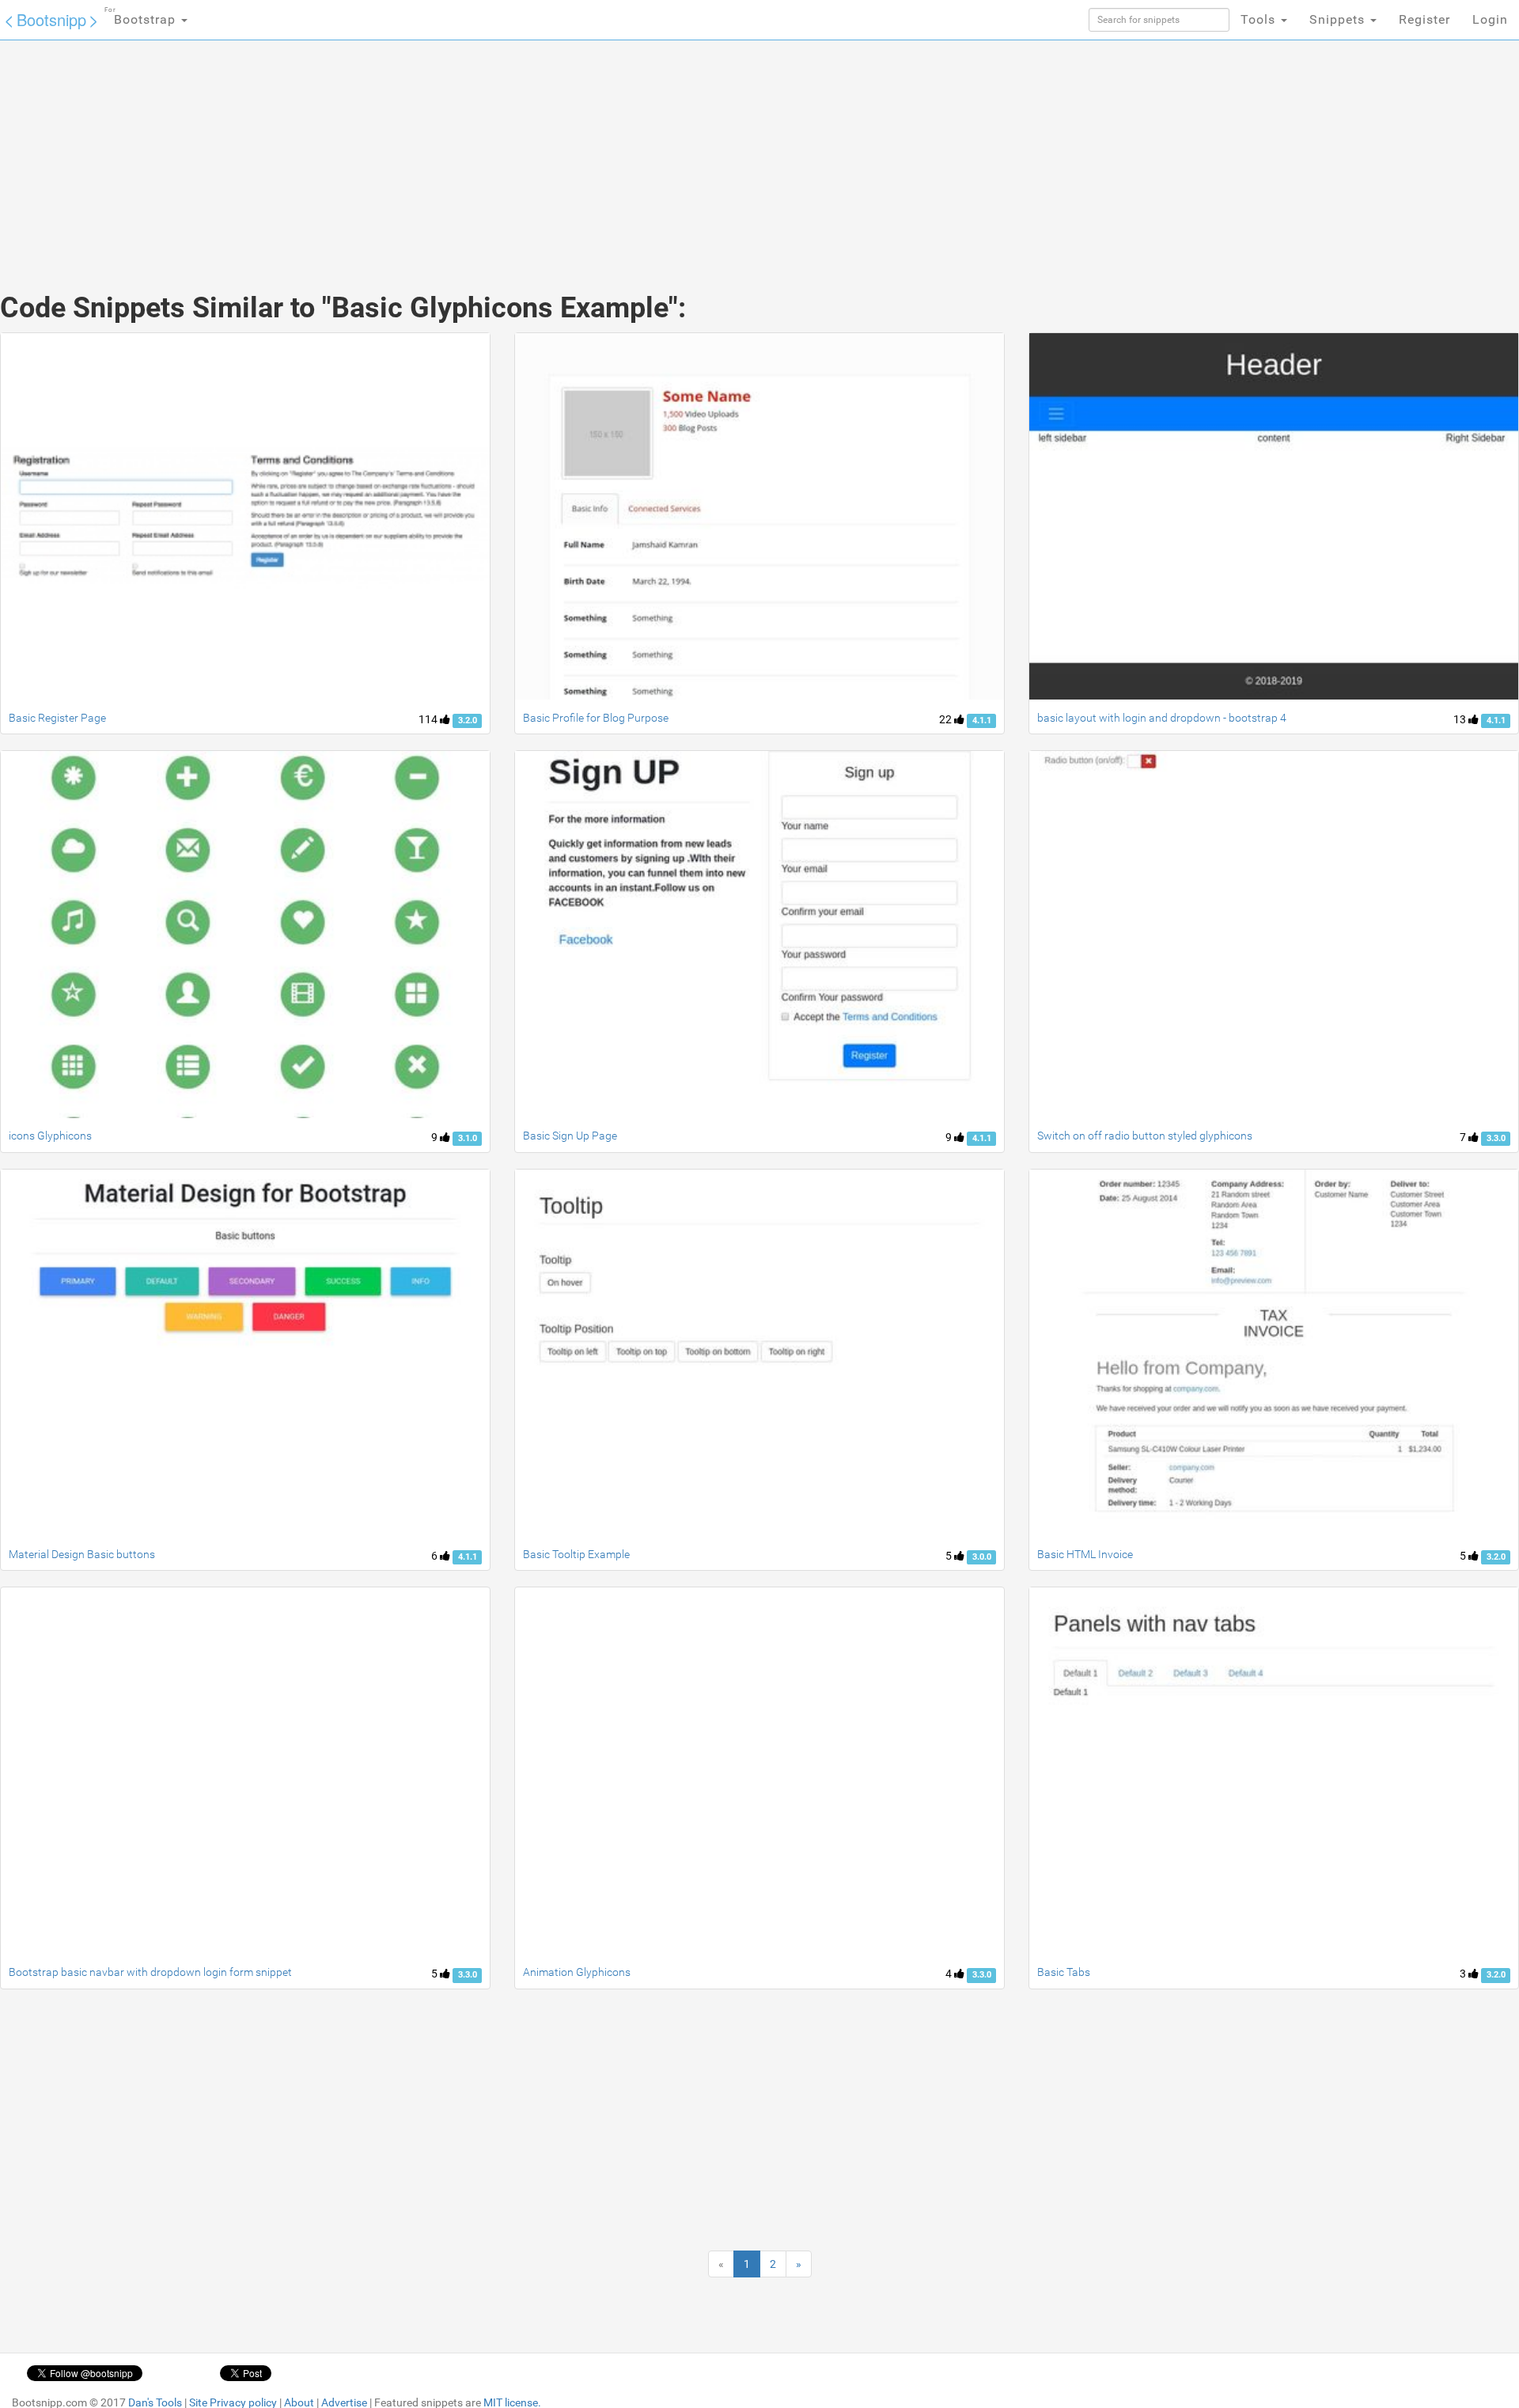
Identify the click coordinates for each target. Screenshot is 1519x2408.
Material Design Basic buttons (82, 1554)
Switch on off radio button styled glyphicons (1145, 1136)
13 (1461, 719)
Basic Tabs (1064, 1972)
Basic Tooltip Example (576, 1554)
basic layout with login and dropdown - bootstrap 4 (1162, 718)
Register (1424, 19)
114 (429, 719)
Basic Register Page (57, 718)
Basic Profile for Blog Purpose (596, 718)
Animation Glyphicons (577, 1972)
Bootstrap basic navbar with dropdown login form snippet (150, 1972)
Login (1490, 19)
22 (947, 719)
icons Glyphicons (50, 1136)
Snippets (1339, 19)
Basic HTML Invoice (1085, 1554)
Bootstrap (142, 17)
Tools (1260, 19)
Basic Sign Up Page (570, 1136)
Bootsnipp (51, 19)
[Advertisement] (641, 150)
